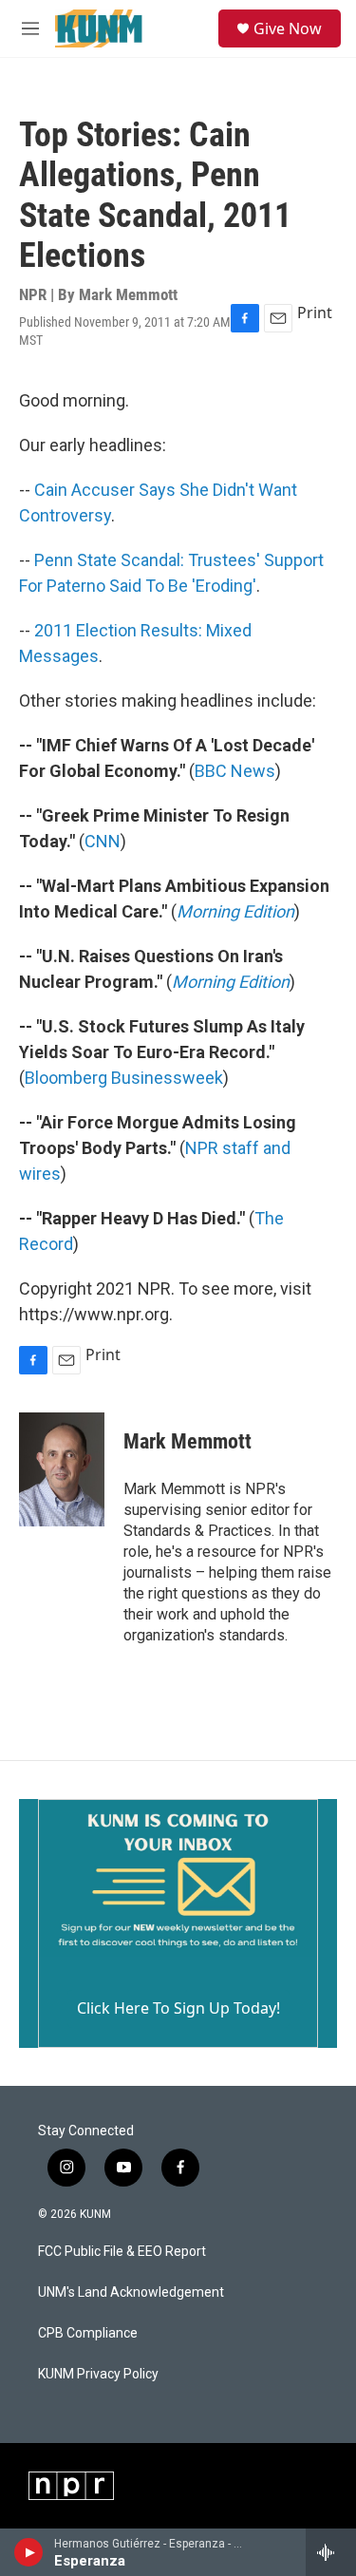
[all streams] (331, 2552)
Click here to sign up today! (178, 2008)
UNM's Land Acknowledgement (131, 2292)
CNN (103, 841)
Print (315, 313)
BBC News (235, 771)
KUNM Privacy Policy (98, 2374)
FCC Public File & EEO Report (122, 2252)
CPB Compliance (88, 2333)
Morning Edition (235, 911)
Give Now (288, 28)
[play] (29, 2552)
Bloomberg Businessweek (124, 1078)
